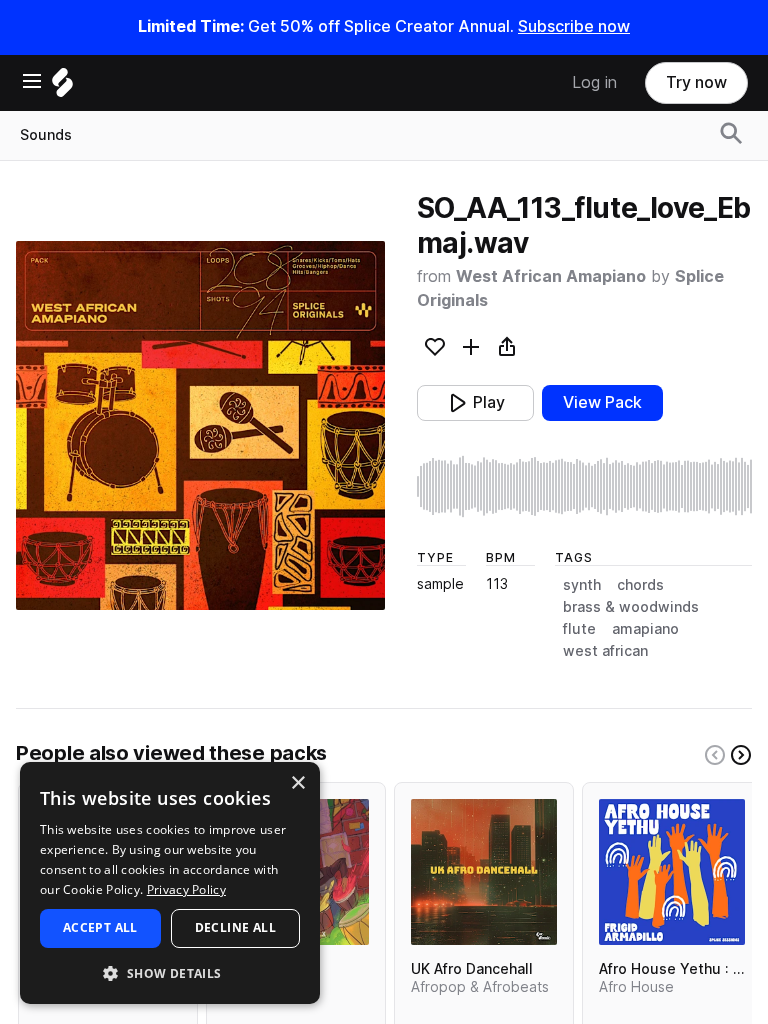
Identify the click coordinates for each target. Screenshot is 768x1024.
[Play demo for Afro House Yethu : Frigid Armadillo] (672, 872)
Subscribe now (574, 26)
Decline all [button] (235, 927)
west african (605, 651)
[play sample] (584, 486)
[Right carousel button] (741, 755)
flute (579, 629)
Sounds (46, 135)
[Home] (62, 87)
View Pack (602, 402)
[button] (170, 972)
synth (582, 585)
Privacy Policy (186, 889)
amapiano (645, 629)
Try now (696, 82)
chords (640, 585)
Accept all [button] (100, 927)
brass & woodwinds (631, 607)
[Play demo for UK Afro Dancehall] (484, 872)
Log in (594, 82)
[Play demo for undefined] (200, 425)
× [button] (297, 783)
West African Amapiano (551, 276)
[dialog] (170, 883)
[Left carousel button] (715, 755)
